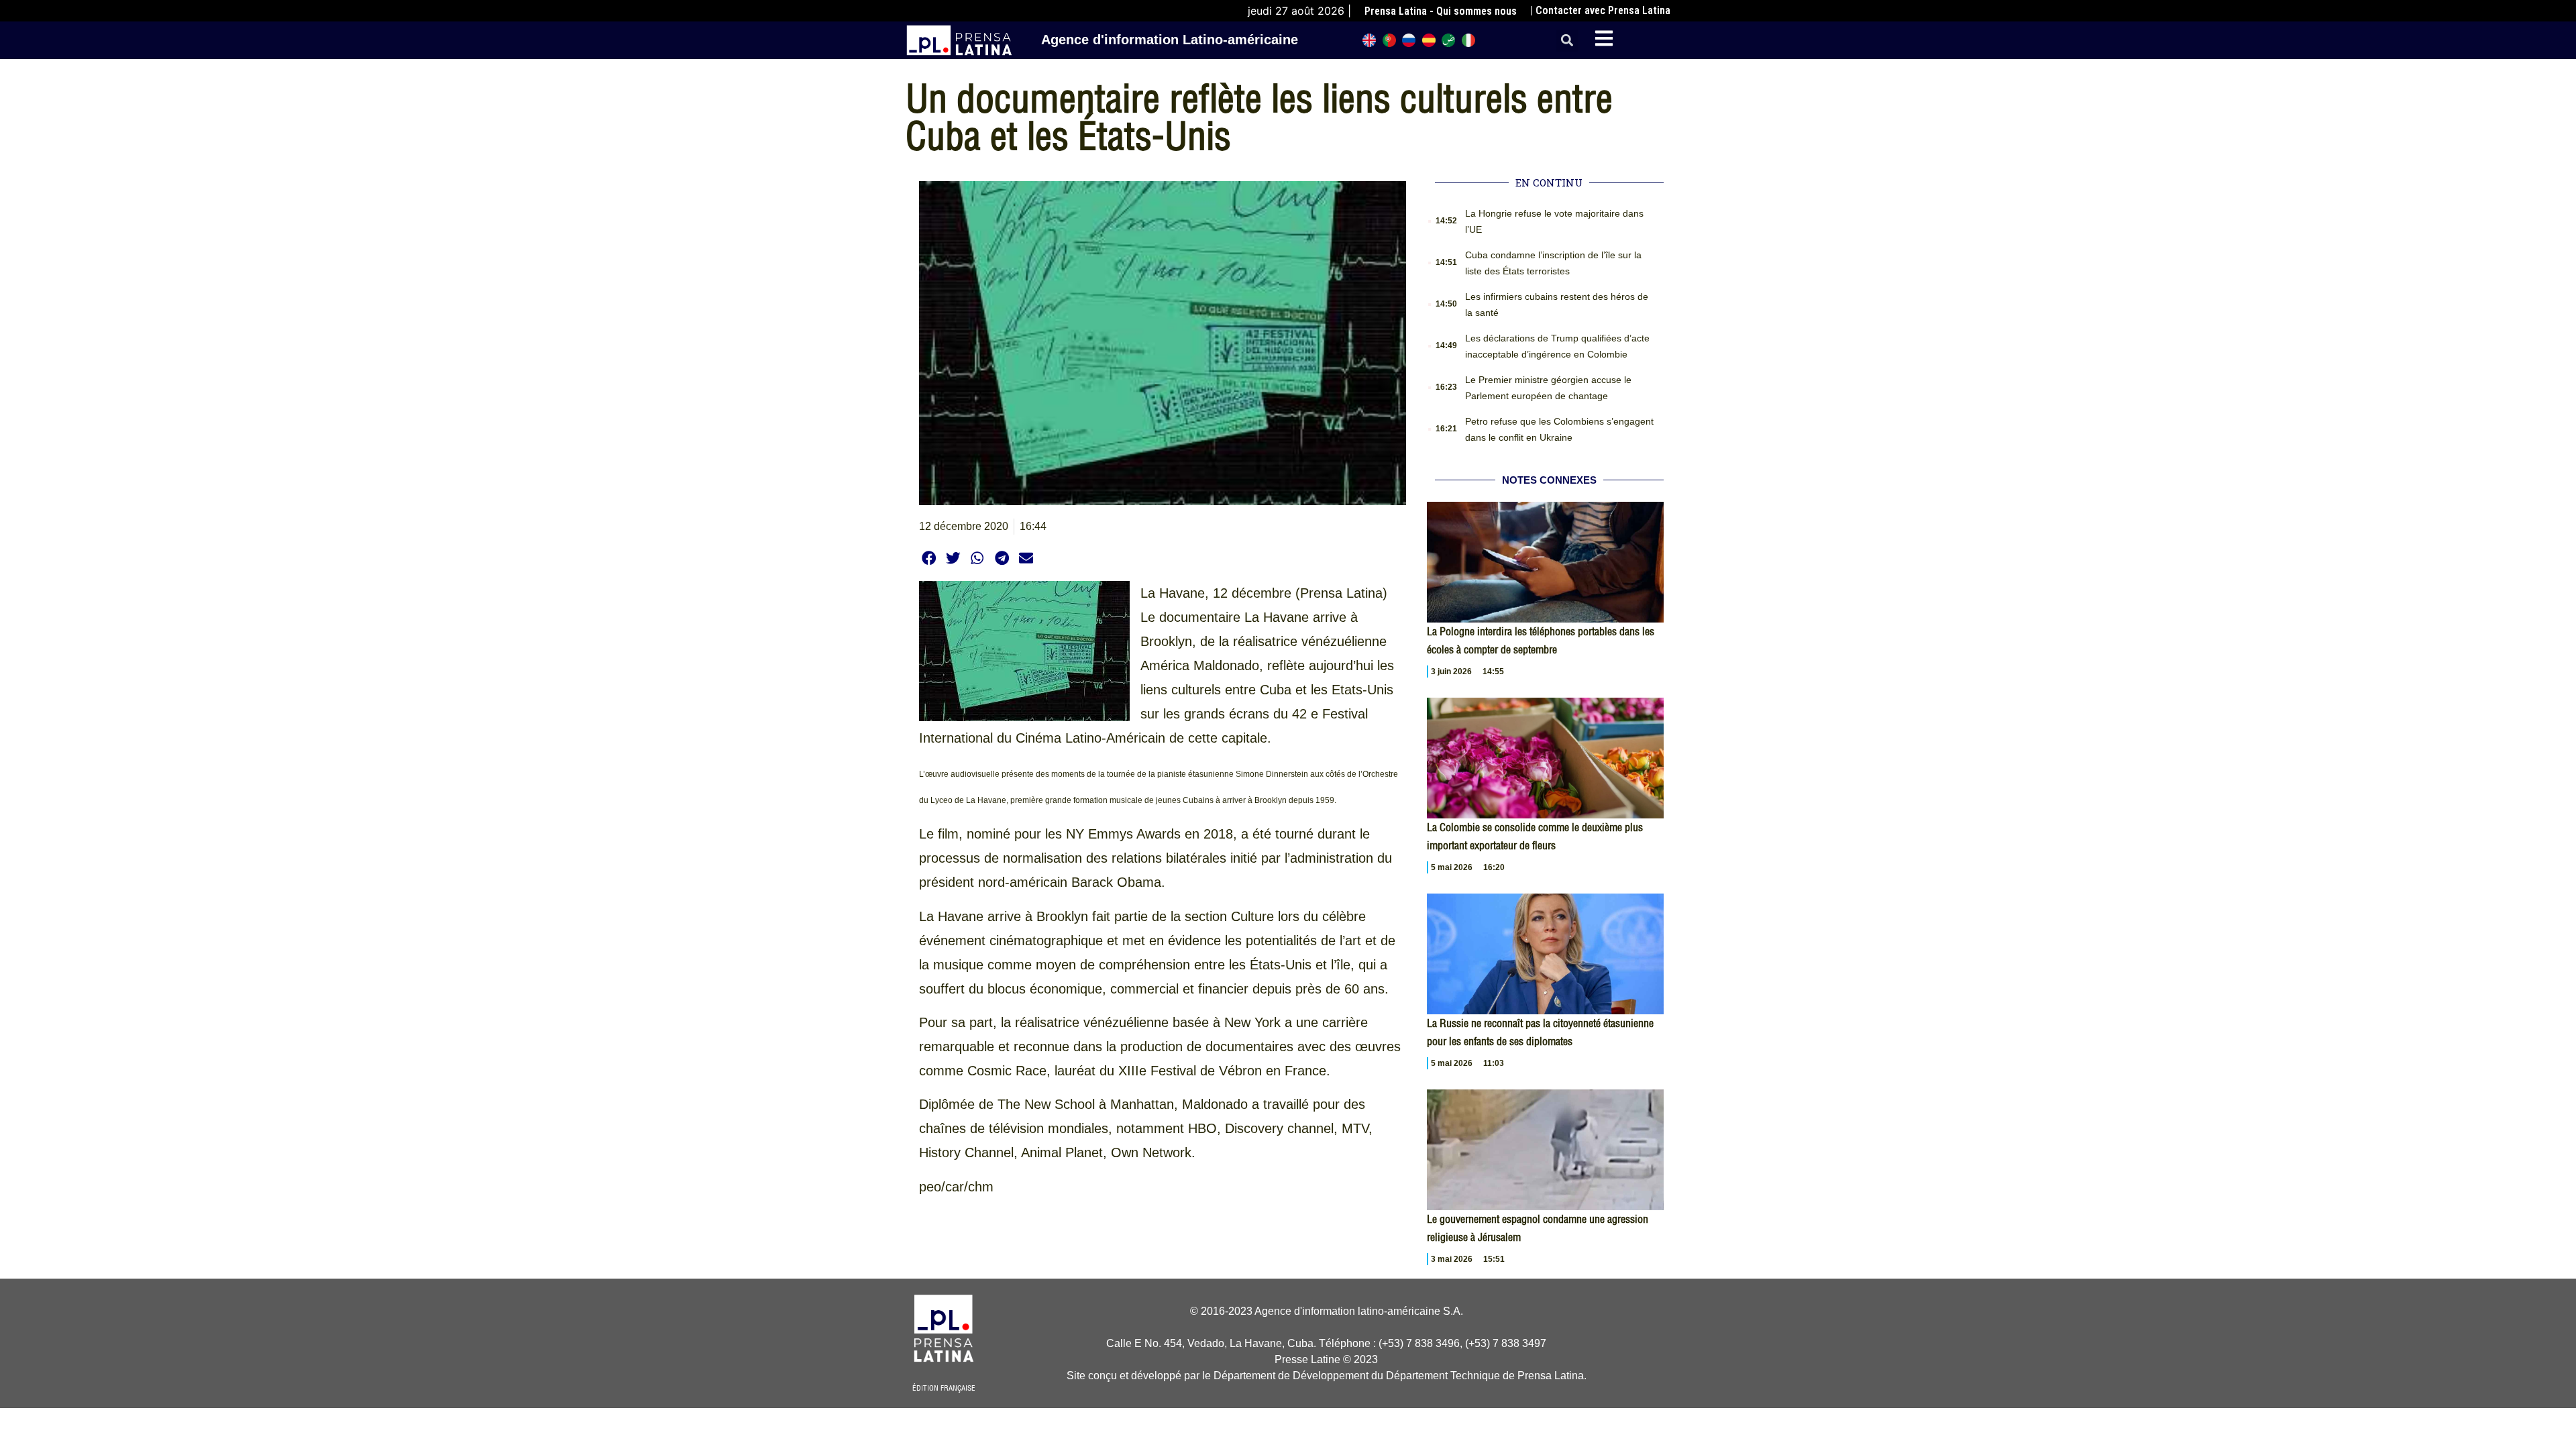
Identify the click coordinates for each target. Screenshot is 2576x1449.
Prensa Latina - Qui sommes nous (1441, 11)
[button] (1567, 41)
